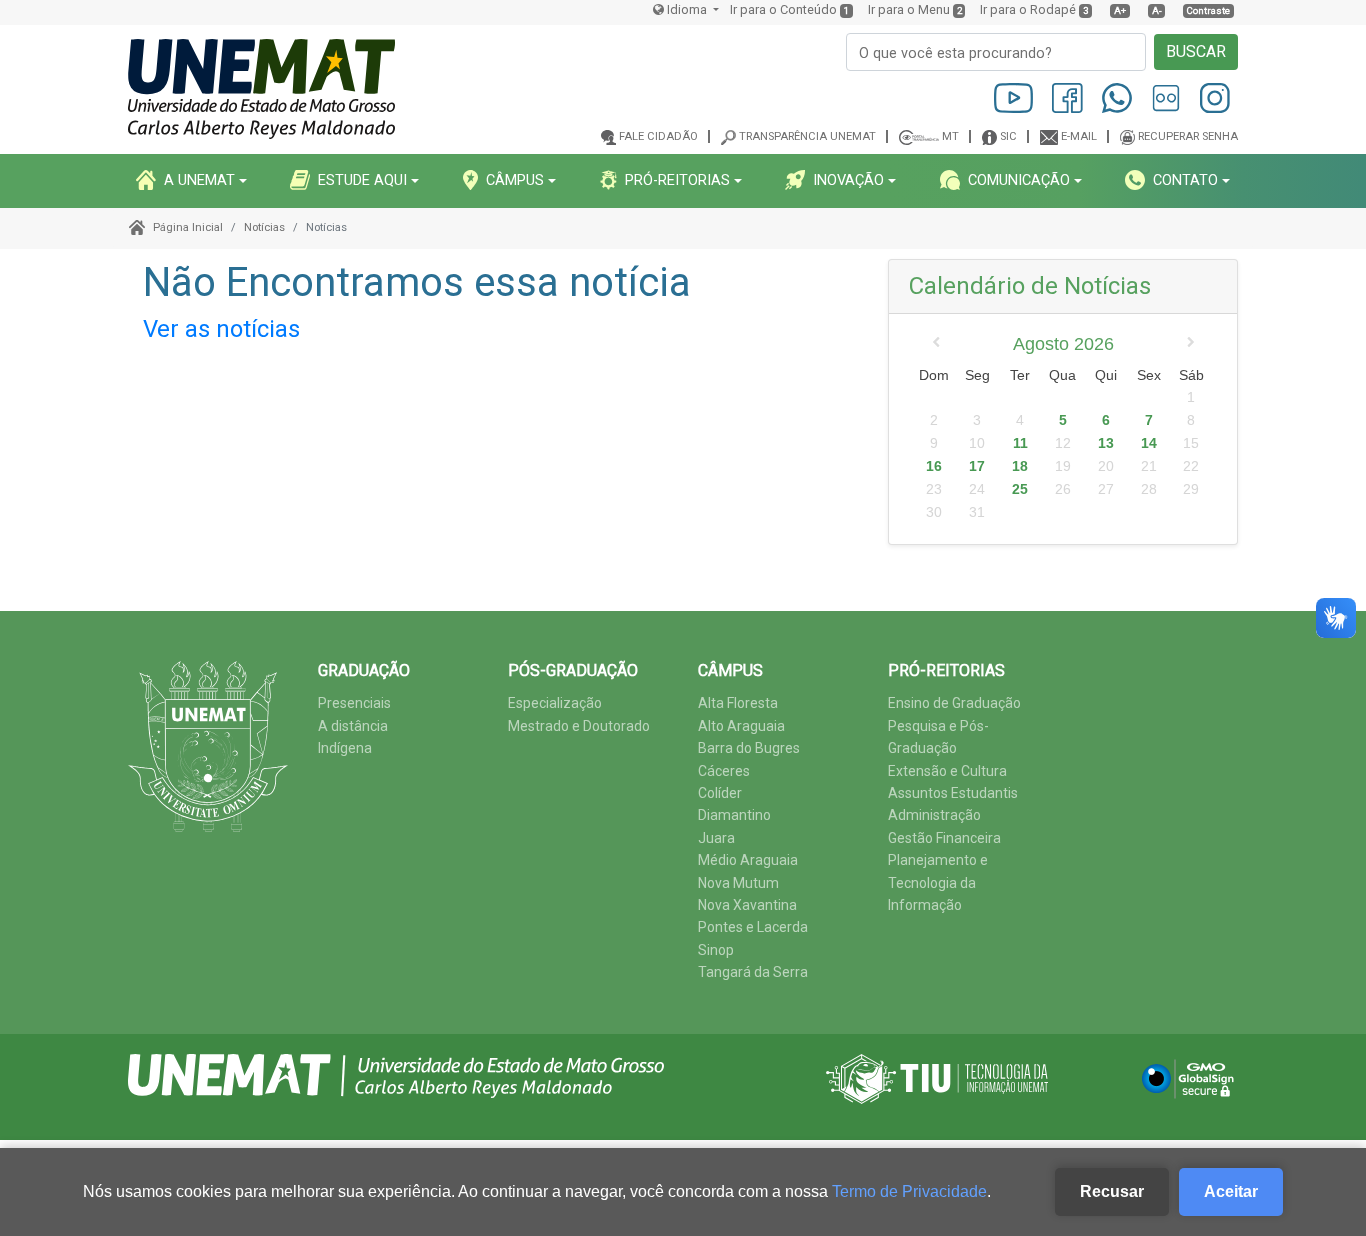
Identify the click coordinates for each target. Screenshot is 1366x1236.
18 (1020, 466)
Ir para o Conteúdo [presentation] (783, 9)
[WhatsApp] (1118, 97)
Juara (716, 838)
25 (1020, 489)
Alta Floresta (738, 703)
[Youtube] (1015, 97)
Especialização (555, 703)
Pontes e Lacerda (753, 927)
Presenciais (354, 703)
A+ (1120, 10)
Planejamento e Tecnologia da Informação (938, 882)
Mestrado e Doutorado (579, 726)
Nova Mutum (738, 883)
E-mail (1079, 136)
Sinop (716, 950)
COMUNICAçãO (1019, 180)
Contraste (1208, 10)
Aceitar (1231, 1191)
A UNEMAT (199, 180)
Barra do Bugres (749, 748)
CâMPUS (515, 180)
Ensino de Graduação (954, 703)
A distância (353, 726)
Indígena (345, 748)
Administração (934, 815)
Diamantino (734, 815)
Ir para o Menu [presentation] (909, 9)
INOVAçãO (848, 180)
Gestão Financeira (944, 838)
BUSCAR (1196, 51)
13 (1106, 443)
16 (934, 466)
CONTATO (1185, 180)
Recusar (1112, 1191)
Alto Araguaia (741, 726)
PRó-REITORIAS (677, 180)
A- (1157, 10)
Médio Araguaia (748, 860)
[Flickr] (1167, 97)
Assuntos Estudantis (953, 793)
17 (977, 466)
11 (1020, 443)
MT (950, 136)
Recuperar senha (1188, 136)
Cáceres (724, 771)
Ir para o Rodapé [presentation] (1028, 9)
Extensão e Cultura (947, 771)
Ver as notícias (221, 329)
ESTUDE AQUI (362, 180)
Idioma (687, 9)
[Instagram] (1215, 97)
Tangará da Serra (753, 972)
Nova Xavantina (747, 905)
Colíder (720, 793)
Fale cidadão (658, 136)
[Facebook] (1068, 97)
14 (1149, 443)
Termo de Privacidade (909, 1191)
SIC (1008, 136)
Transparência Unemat (807, 136)
